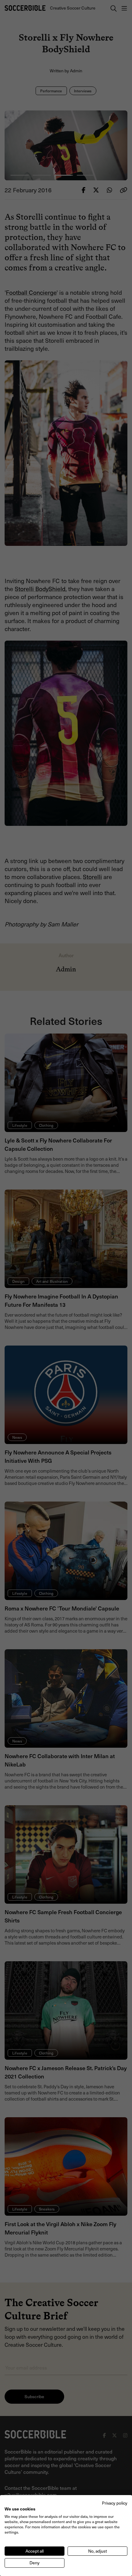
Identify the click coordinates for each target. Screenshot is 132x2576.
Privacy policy (115, 2503)
